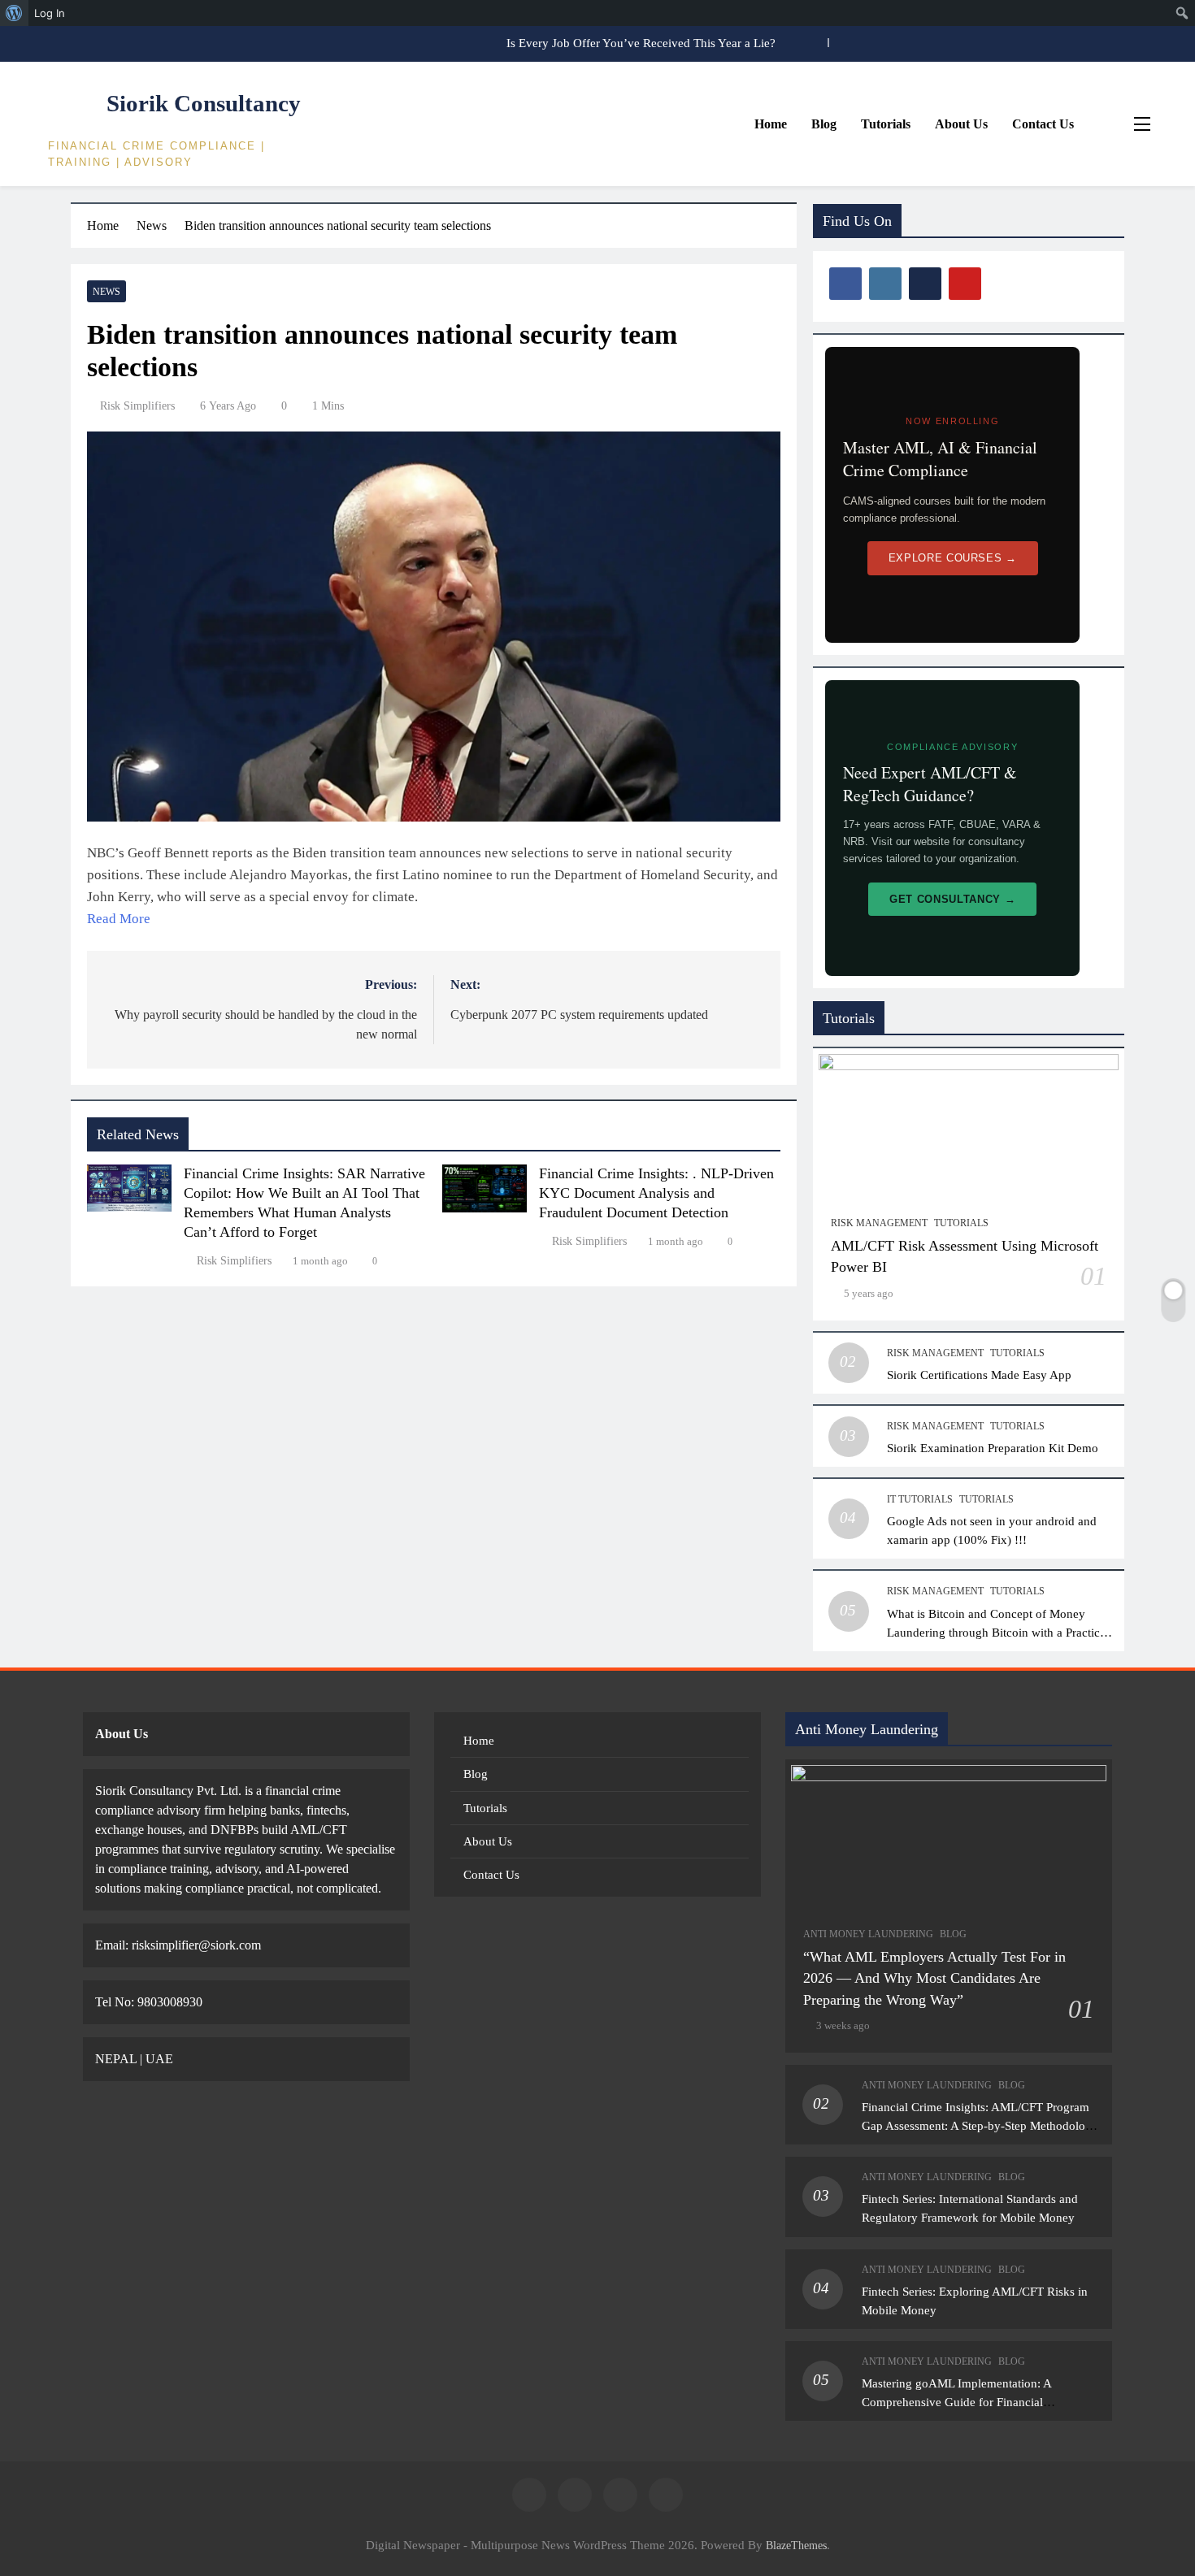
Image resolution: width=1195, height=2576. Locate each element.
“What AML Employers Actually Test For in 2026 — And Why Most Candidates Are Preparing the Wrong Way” (934, 1978)
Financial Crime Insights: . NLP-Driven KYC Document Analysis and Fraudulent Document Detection (656, 1193)
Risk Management (879, 1223)
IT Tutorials (920, 1499)
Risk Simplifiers (137, 406)
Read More (119, 919)
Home (771, 124)
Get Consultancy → (952, 899)
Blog (824, 124)
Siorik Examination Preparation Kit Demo (993, 1448)
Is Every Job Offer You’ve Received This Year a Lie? (641, 43)
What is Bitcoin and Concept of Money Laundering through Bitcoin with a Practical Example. (998, 1632)
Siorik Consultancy (204, 103)
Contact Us (1043, 124)
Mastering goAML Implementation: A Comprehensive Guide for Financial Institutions (957, 2402)
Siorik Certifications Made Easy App (979, 1375)
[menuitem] (14, 13)
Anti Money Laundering (868, 1934)
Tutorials (886, 124)
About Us (961, 124)
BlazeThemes (796, 2545)
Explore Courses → (953, 558)
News (106, 292)
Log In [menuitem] (50, 13)
